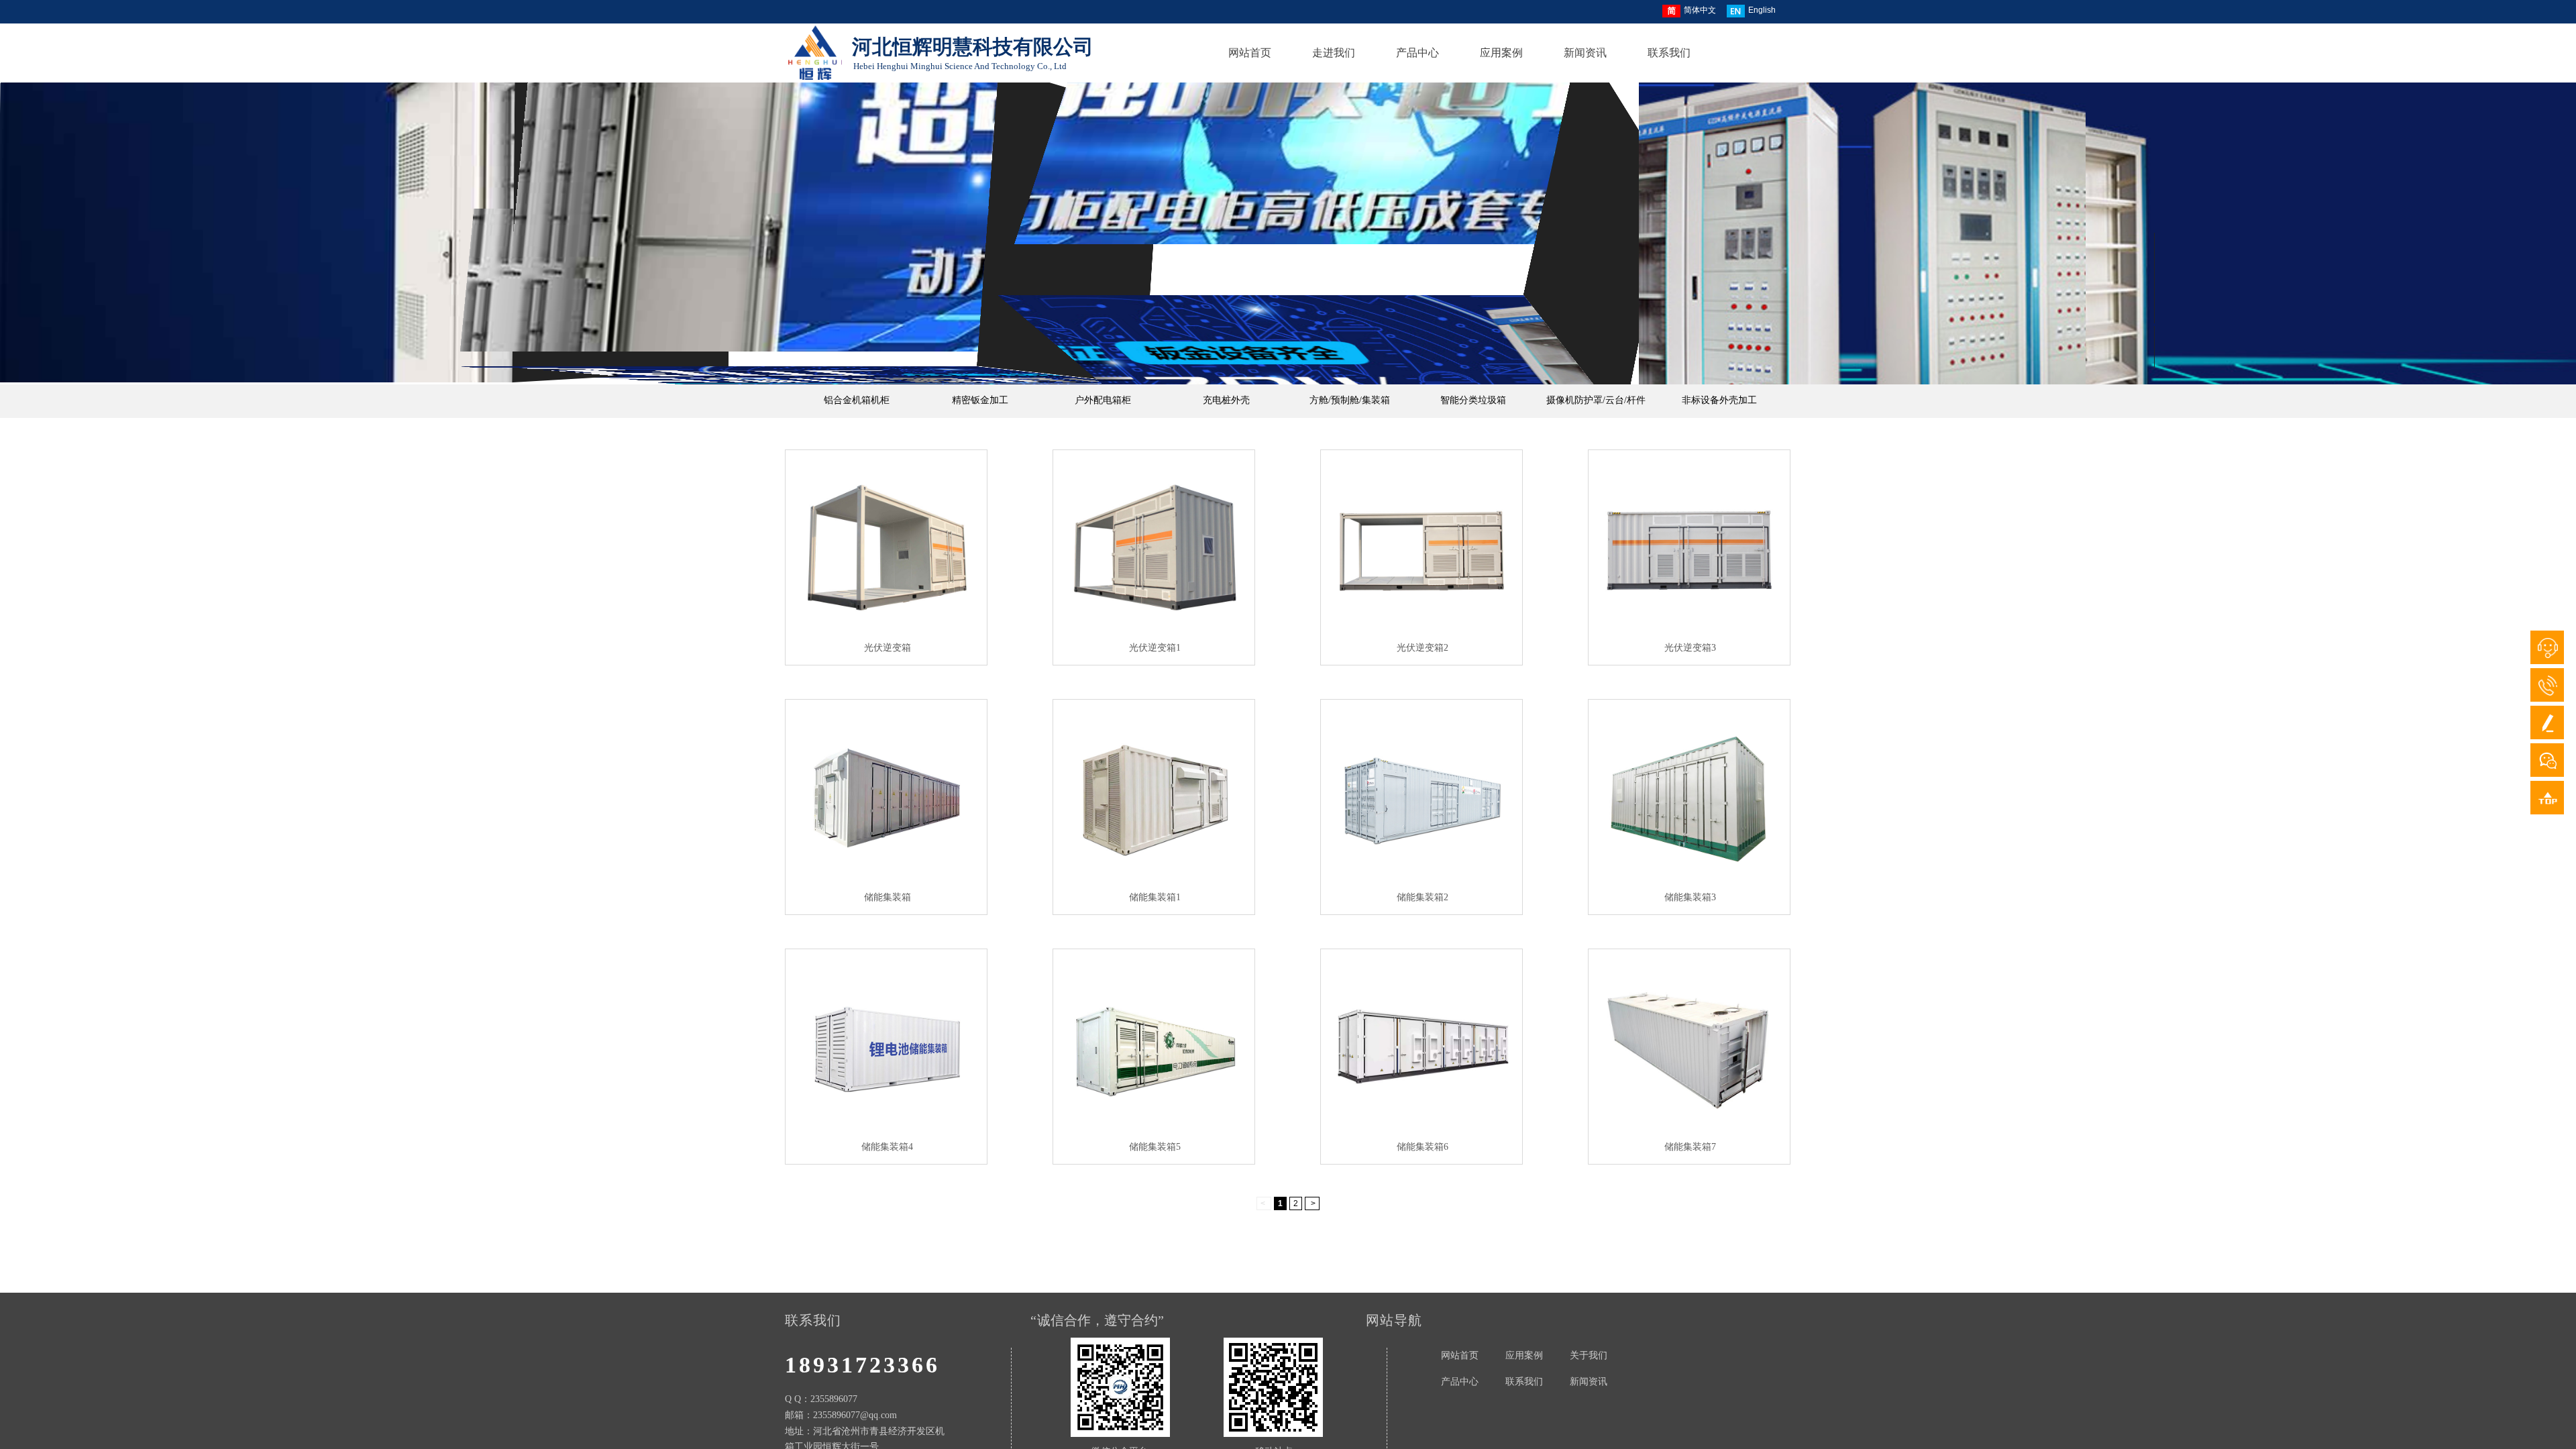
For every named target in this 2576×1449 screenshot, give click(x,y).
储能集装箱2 (1423, 897)
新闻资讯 (1585, 53)
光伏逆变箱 (888, 648)
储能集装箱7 (1690, 1147)
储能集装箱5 (1155, 1147)
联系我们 (1669, 53)
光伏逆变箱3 (1690, 648)
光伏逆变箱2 (1423, 648)
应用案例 (1501, 53)
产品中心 (1417, 53)
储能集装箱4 (887, 1147)
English (1762, 10)
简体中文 (1700, 10)
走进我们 (1334, 53)
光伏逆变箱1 (1155, 648)
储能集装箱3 (1690, 897)
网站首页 (1250, 53)
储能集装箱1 (1155, 897)
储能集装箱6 (1423, 1147)
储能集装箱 (888, 897)
